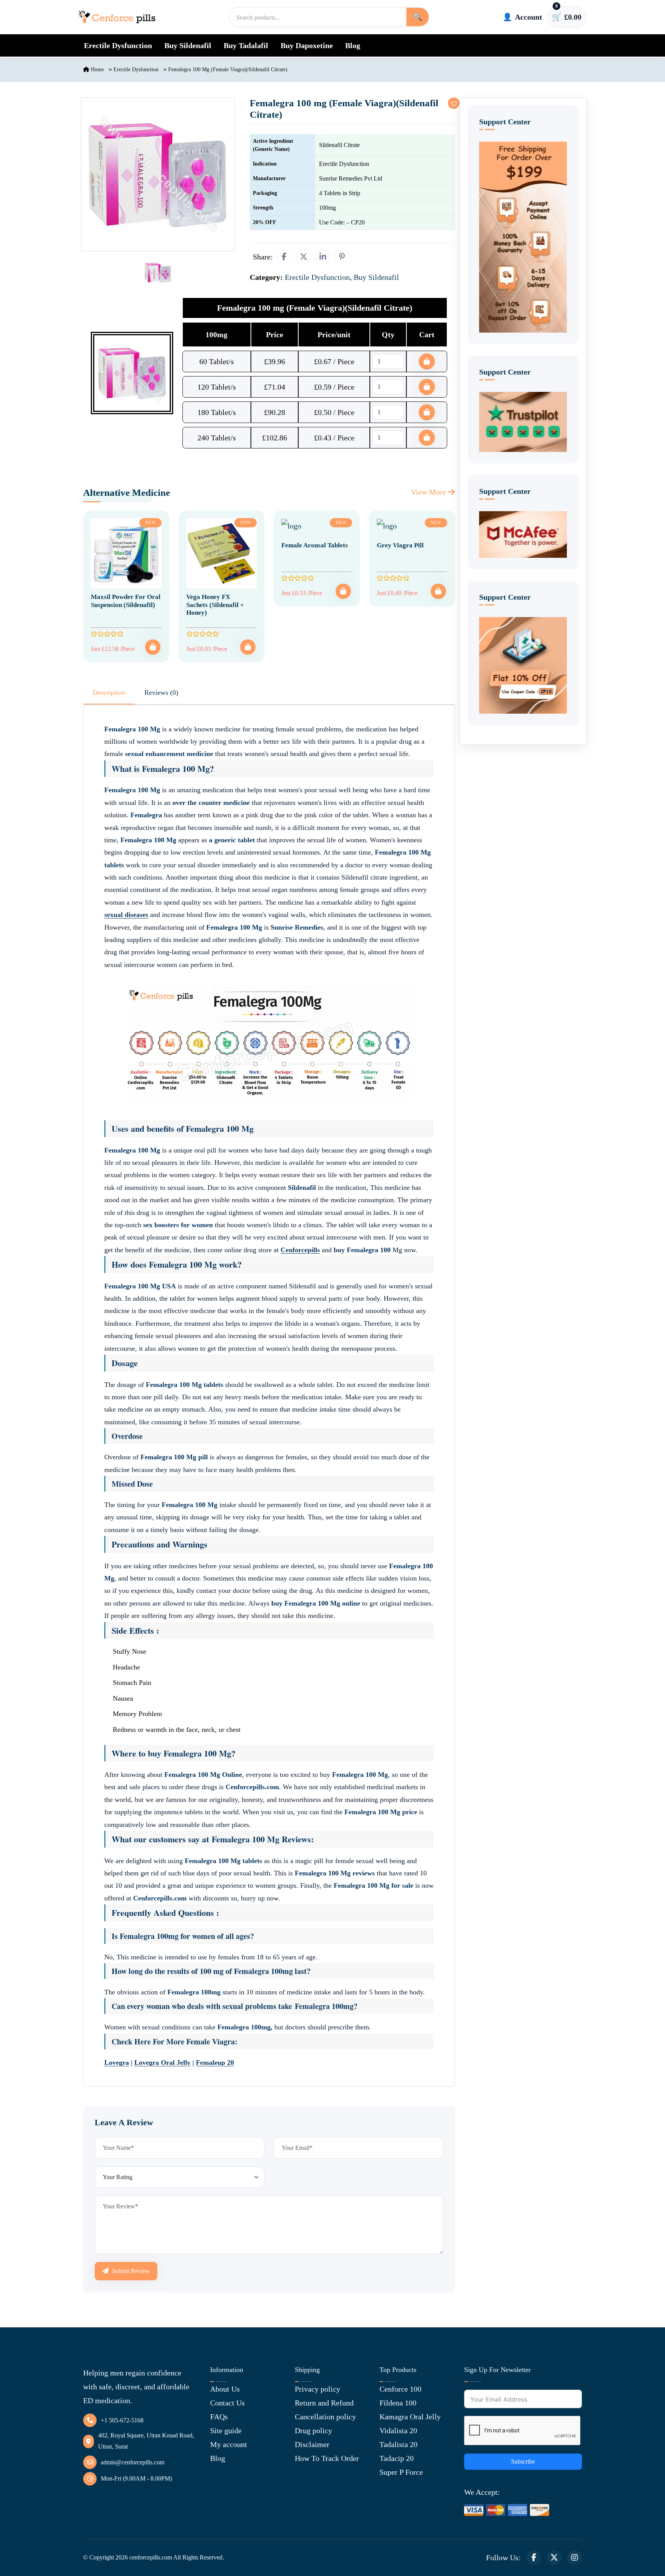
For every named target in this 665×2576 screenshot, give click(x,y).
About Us (225, 2389)
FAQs (219, 2417)
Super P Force (401, 2472)
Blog (353, 45)
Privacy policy (317, 2389)
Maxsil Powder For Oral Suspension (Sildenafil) (126, 601)
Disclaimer (312, 2444)
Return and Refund (324, 2403)
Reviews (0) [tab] (161, 693)
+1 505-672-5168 (122, 2420)
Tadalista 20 (398, 2444)
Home (97, 69)
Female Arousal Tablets (315, 545)
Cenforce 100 (400, 2389)
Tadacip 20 (397, 2458)
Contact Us (227, 2403)
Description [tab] (109, 693)
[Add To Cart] (153, 647)
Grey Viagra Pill (400, 545)
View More (429, 492)
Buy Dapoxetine (307, 45)
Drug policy (313, 2430)
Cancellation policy (325, 2417)
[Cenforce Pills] (117, 17)
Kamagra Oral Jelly (410, 2417)
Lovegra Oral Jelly (162, 2062)
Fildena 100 (398, 2403)
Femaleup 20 (215, 2062)
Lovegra (117, 2062)
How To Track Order (327, 2458)
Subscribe (523, 2461)
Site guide (226, 2430)
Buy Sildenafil (188, 45)
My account (229, 2444)
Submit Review (130, 2271)
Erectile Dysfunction (118, 45)
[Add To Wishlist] (454, 103)
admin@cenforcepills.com (133, 2462)
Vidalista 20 (398, 2430)
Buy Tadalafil (246, 45)
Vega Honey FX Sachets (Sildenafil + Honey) (215, 605)
